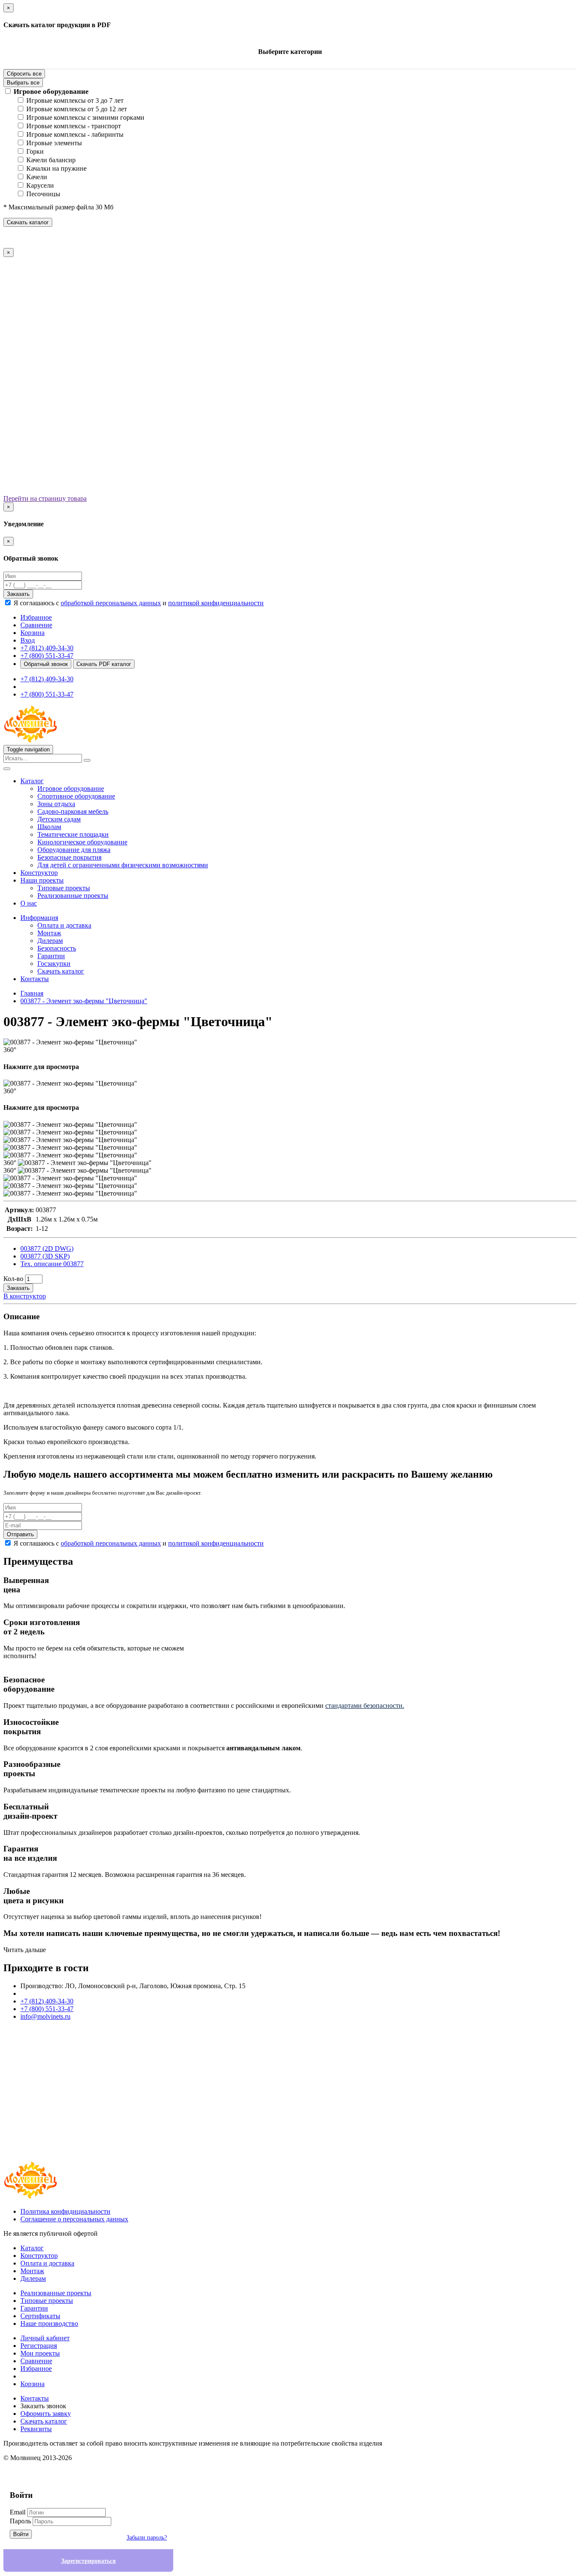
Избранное (36, 2369)
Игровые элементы (54, 143)
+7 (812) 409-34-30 (47, 648)
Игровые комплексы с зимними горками (85, 117)
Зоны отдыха (56, 804)
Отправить (20, 1534)
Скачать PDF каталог (104, 664)
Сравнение (36, 2361)
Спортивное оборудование (76, 796)
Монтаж (49, 933)
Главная (32, 993)
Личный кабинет (45, 2338)
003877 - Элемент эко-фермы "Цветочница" (84, 1001)
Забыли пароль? (147, 2538)
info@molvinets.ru (45, 2016)
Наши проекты (42, 880)
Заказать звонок (43, 2406)
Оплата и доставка (64, 925)
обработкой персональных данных (111, 603)
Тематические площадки (73, 834)
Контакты (35, 979)
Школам (49, 827)
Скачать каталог (28, 222)
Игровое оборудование (51, 92)
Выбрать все (23, 83)
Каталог (32, 781)
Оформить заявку (46, 2414)
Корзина (32, 2384)
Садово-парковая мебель (73, 811)
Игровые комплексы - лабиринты (75, 134)
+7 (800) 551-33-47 (47, 656)
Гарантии (51, 956)
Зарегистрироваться (89, 2561)
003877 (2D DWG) (47, 1248)
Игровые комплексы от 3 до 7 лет (75, 100)
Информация (39, 918)
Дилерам (50, 941)
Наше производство (49, 2323)
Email (18, 2512)
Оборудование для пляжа (74, 850)
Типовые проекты (64, 888)
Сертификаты (40, 2316)
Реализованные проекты (73, 896)
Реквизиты (36, 2429)
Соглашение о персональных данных (74, 2219)
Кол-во (13, 1279)
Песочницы (43, 194)
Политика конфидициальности (65, 2211)
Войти (21, 2534)
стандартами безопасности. (365, 1706)
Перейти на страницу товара (45, 498)
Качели (37, 177)
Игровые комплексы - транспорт (74, 126)
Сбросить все (24, 74)
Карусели (40, 185)
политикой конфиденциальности (216, 603)
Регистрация (39, 2346)
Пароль (20, 2521)
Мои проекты (40, 2353)
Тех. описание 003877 (52, 1264)
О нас (29, 903)
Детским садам (59, 819)
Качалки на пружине (56, 168)
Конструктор (39, 873)
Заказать (18, 594)
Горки (35, 151)
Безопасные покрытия (69, 857)
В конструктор (25, 1296)
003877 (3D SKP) (45, 1256)
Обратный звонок (46, 664)
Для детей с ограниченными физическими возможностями (123, 865)
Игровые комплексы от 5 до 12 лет (77, 109)
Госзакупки (54, 964)
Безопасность (57, 948)
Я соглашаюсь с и (139, 603)
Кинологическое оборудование (82, 842)
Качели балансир (51, 160)
